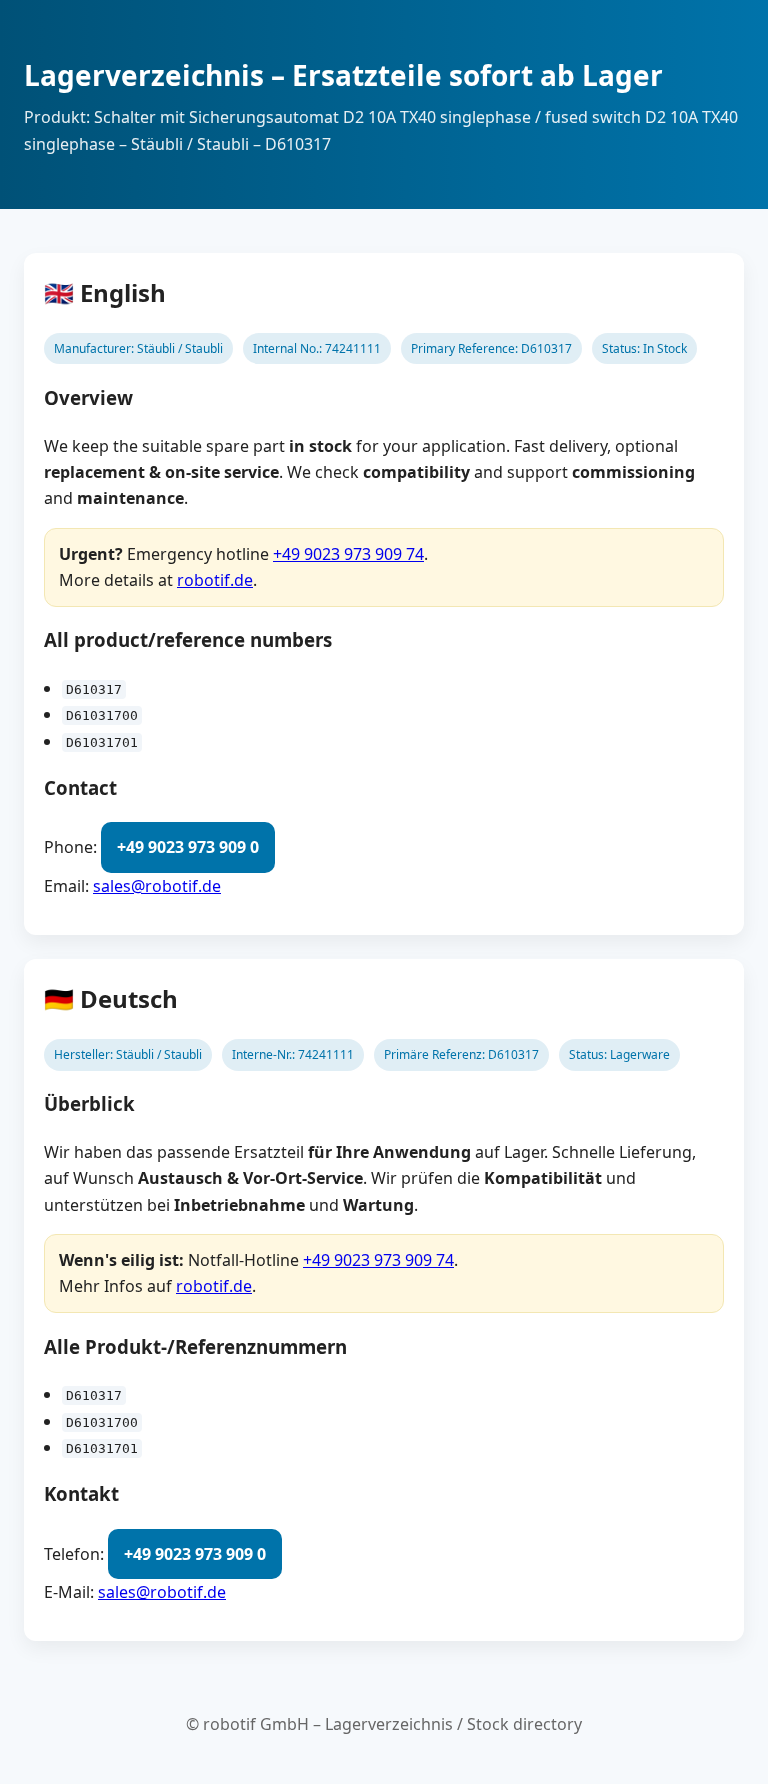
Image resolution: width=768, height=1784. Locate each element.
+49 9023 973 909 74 (348, 554)
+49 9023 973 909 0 (188, 847)
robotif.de (215, 580)
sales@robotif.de (157, 886)
